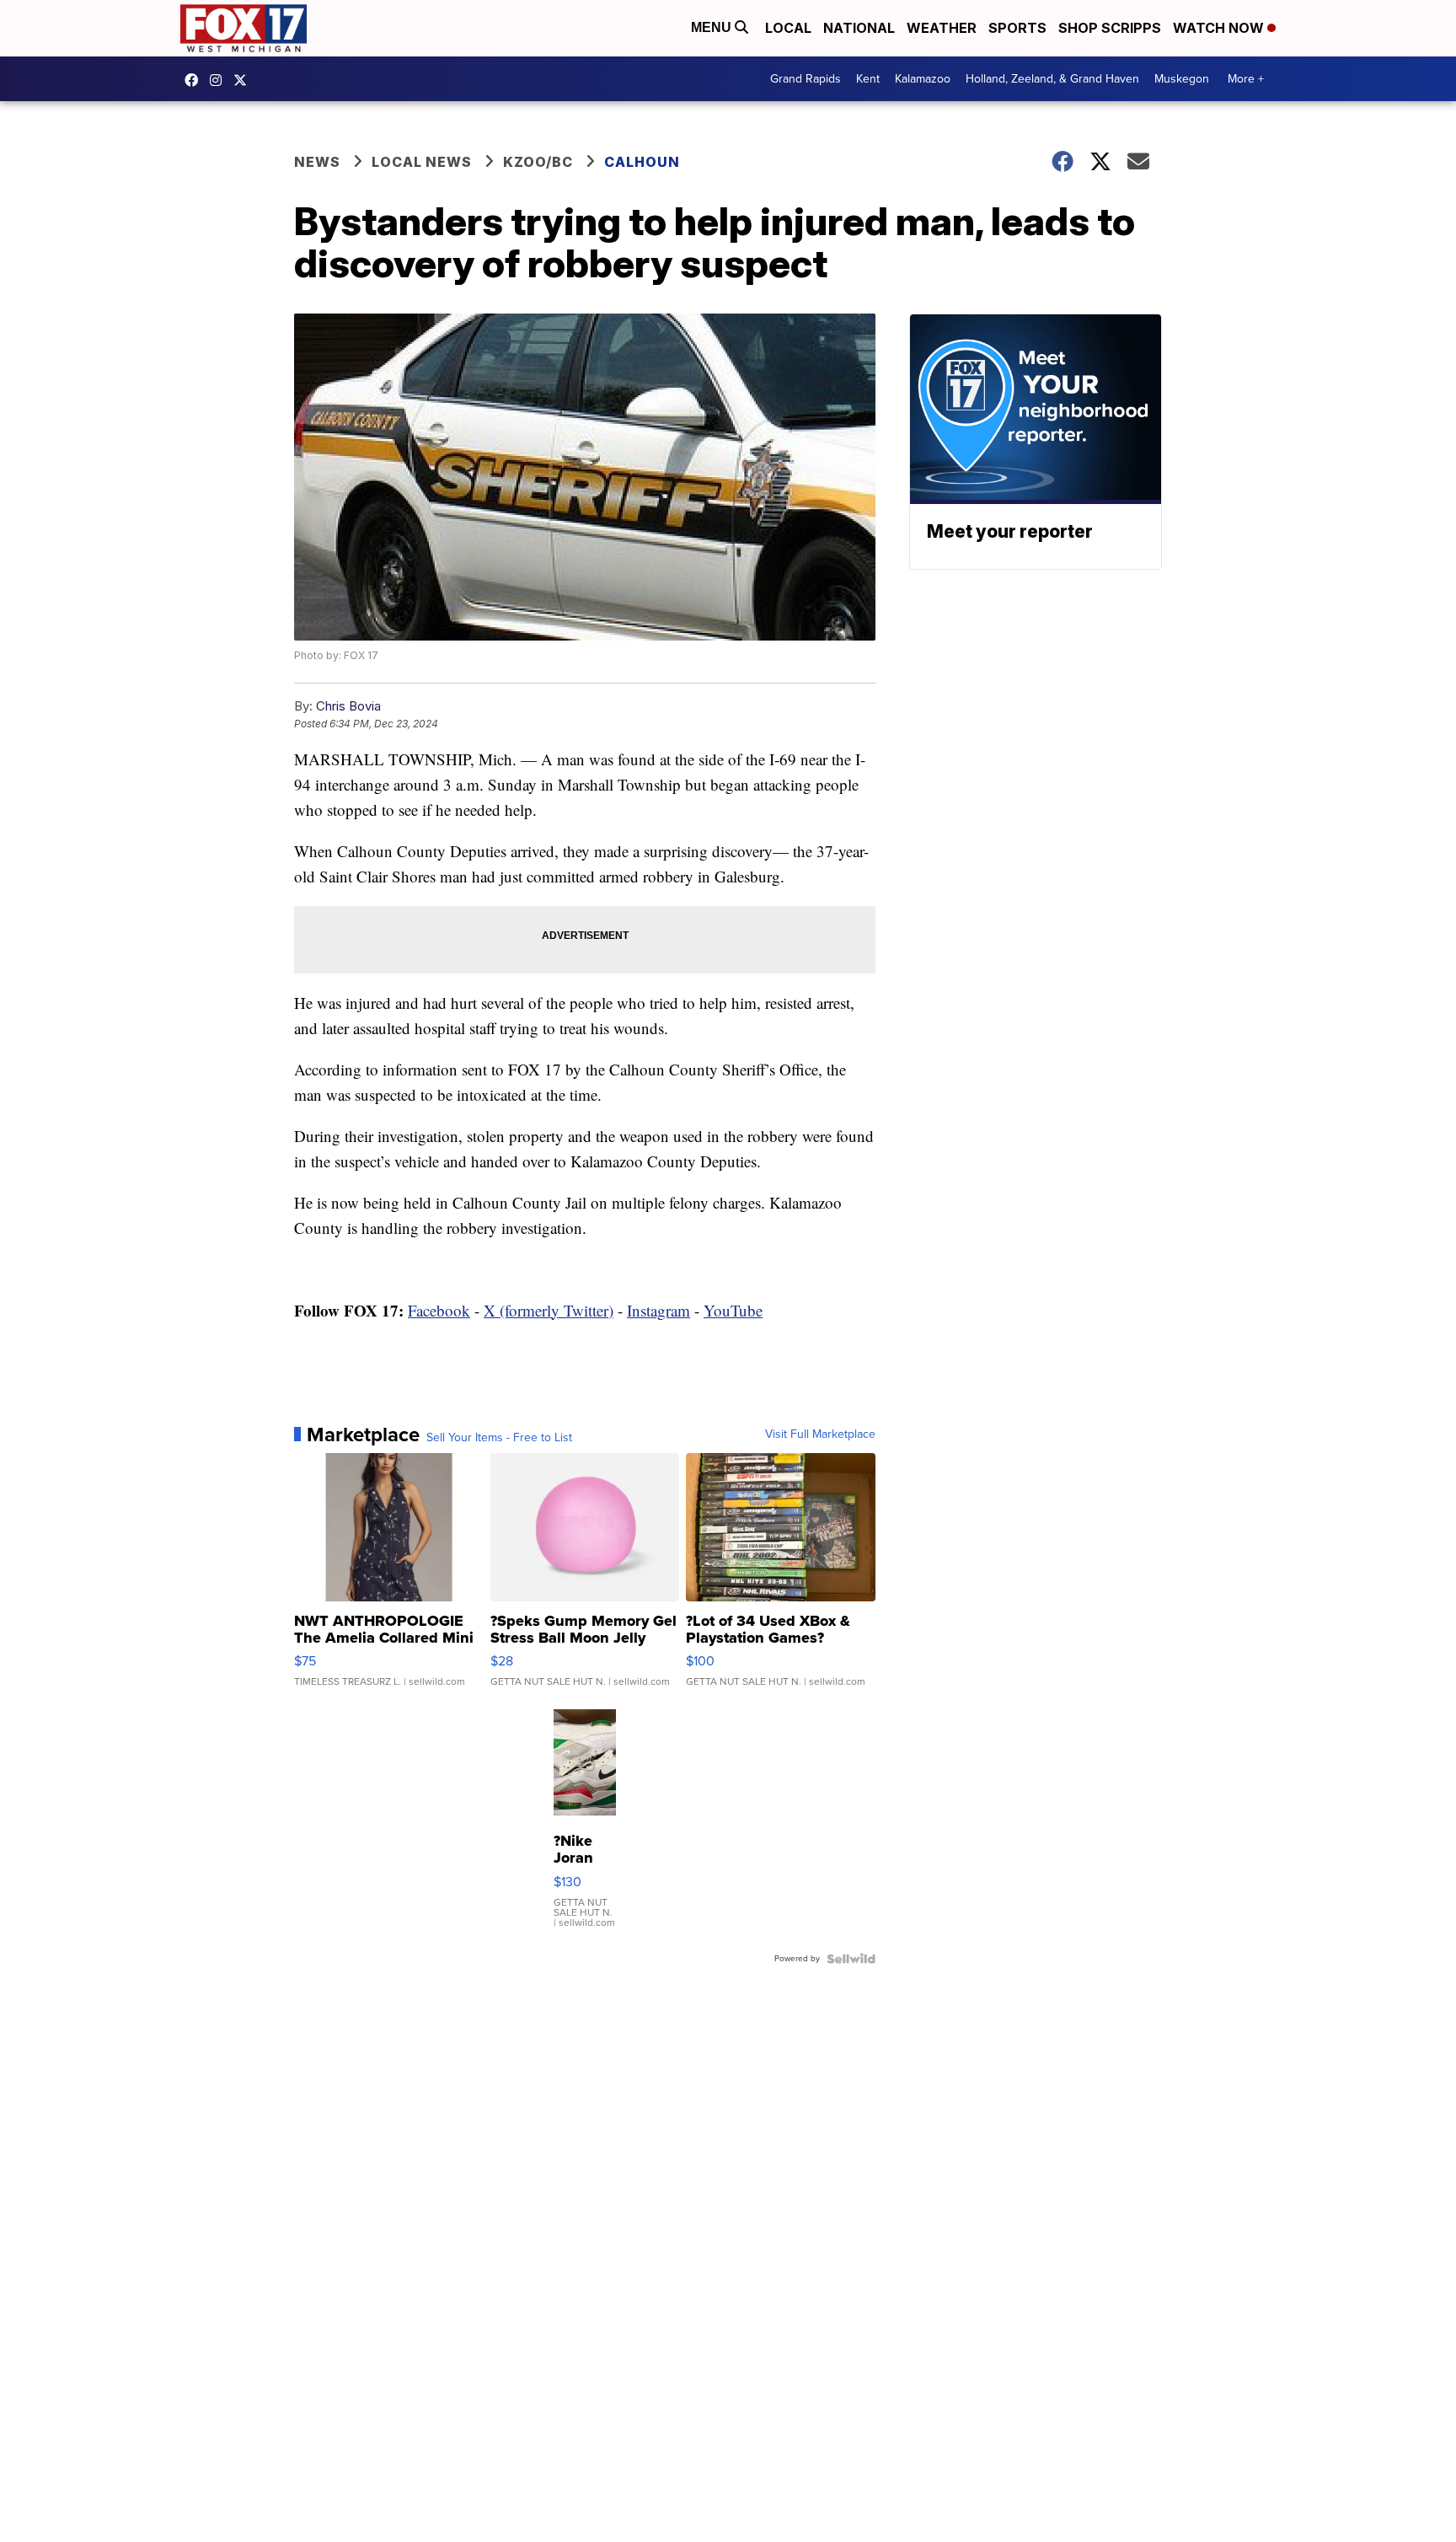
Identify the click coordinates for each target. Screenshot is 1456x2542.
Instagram (658, 1310)
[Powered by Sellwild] (851, 1959)
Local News (422, 162)
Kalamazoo (923, 79)
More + (1246, 79)
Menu (713, 27)
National (859, 28)
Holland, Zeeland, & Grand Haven (1052, 79)
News (317, 162)
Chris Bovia (348, 706)
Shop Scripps (1110, 28)
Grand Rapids (806, 79)
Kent (868, 79)
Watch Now (1220, 28)
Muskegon (1182, 79)
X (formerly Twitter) (549, 1310)
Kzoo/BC (538, 162)
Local (788, 28)
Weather (942, 28)
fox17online (195, 80)
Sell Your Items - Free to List (499, 1438)
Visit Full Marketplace (820, 1435)
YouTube (733, 1310)
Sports (1017, 28)
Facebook (439, 1310)
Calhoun (642, 162)
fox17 (244, 80)
